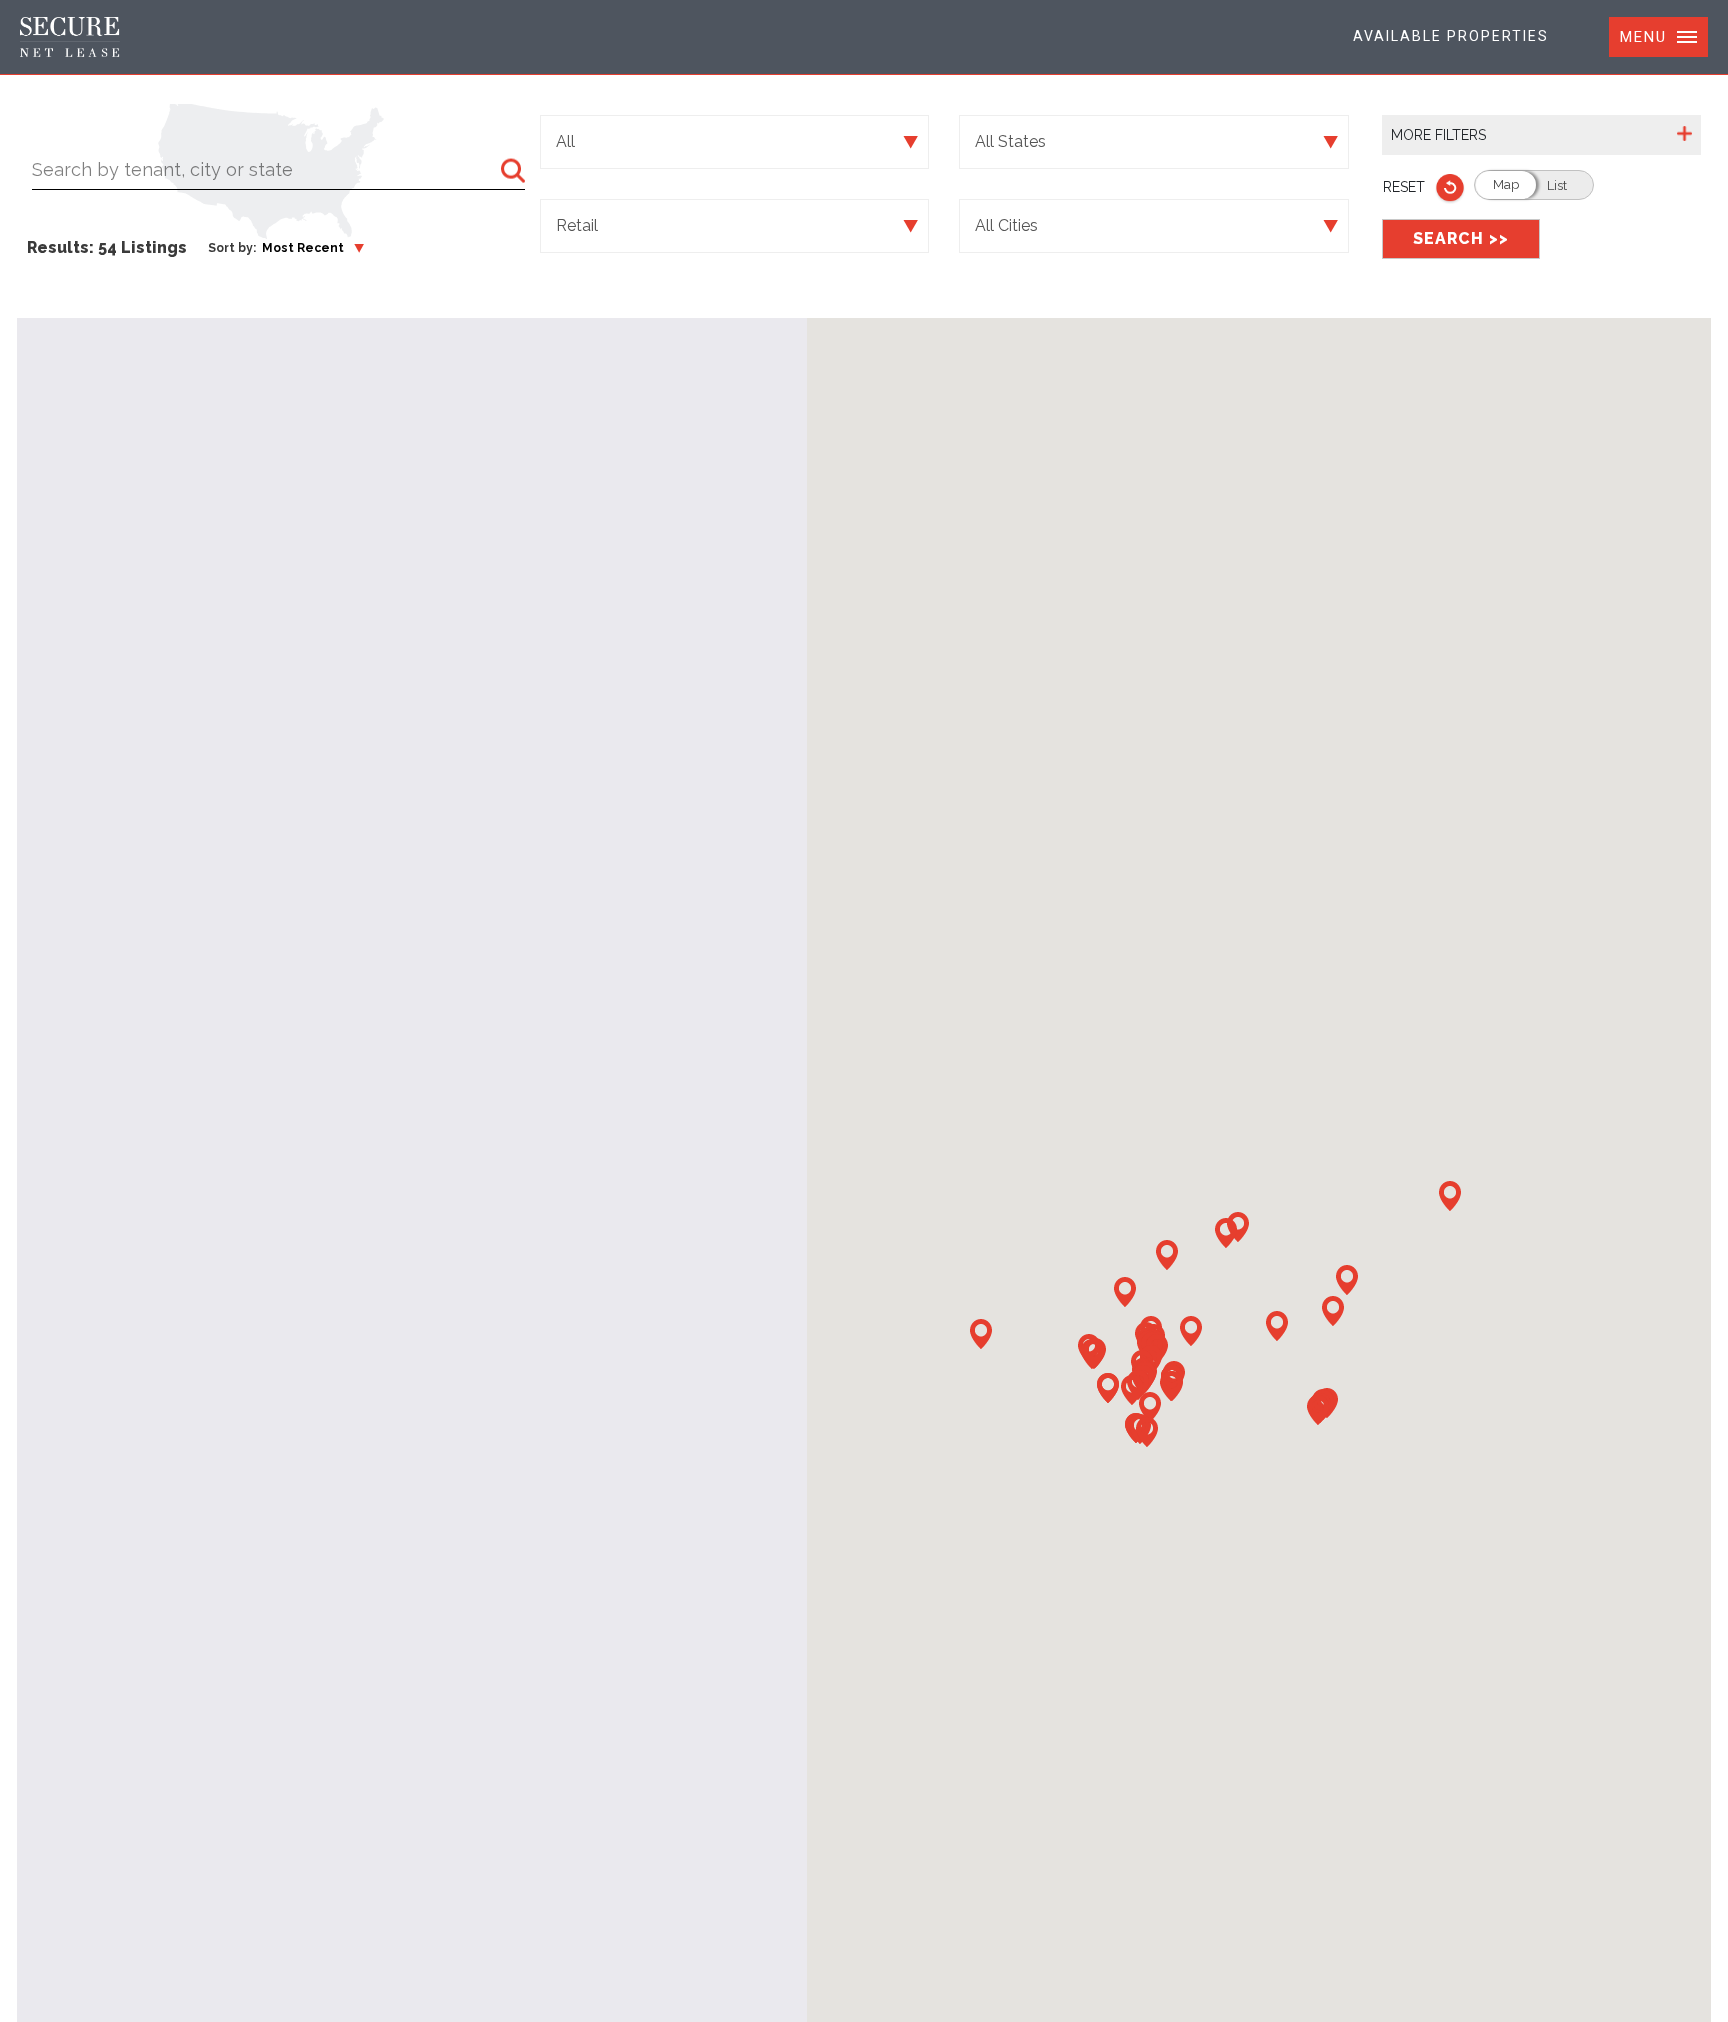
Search (1461, 238)
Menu (1643, 37)
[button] (1347, 1280)
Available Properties (1451, 36)
